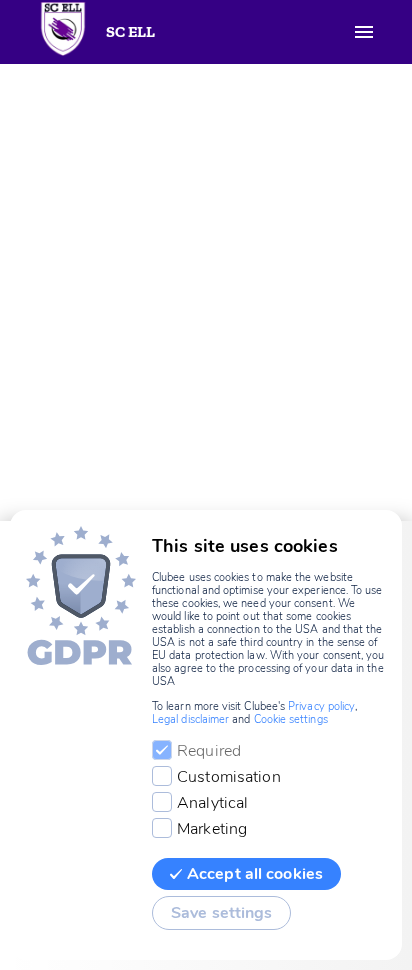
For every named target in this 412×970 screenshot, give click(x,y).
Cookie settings (291, 719)
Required (209, 751)
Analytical (212, 803)
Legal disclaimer (190, 719)
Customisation (229, 777)
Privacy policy (321, 706)
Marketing (212, 829)
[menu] (364, 32)
